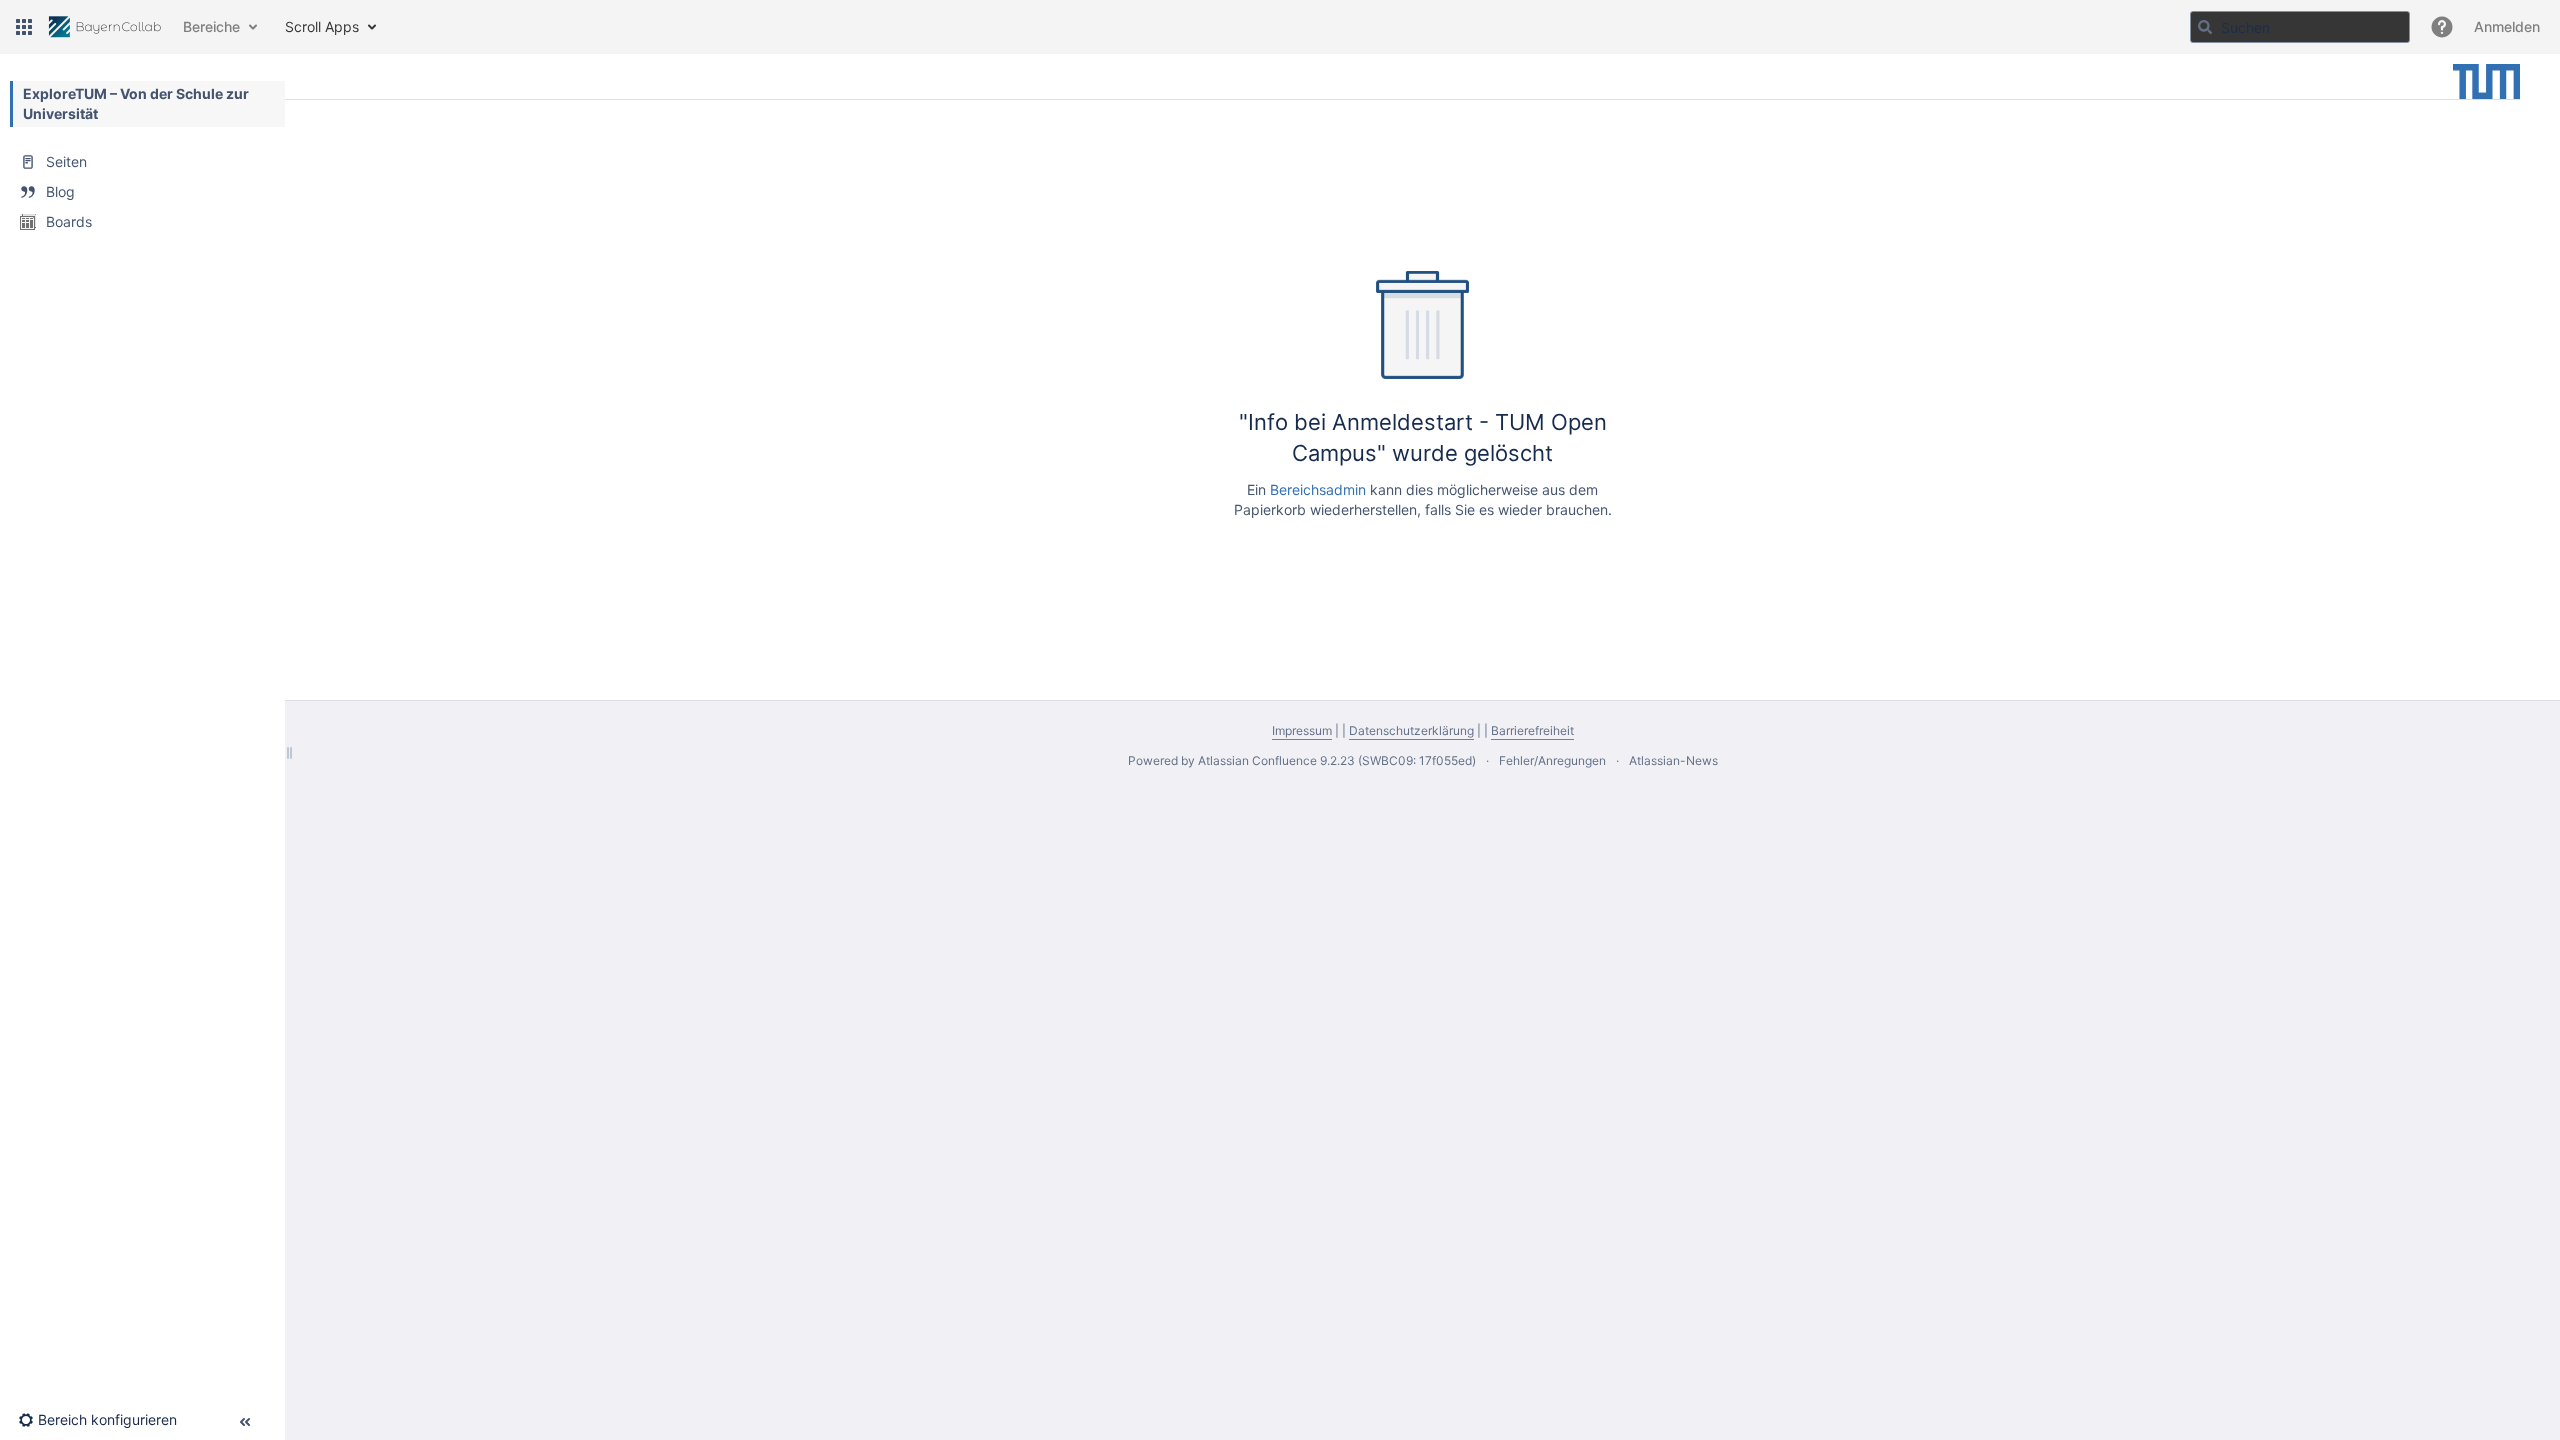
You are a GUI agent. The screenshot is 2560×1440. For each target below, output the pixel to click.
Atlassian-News (1673, 760)
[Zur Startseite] (105, 27)
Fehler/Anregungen (1552, 760)
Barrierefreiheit (1532, 730)
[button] (24, 27)
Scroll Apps (322, 26)
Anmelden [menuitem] (2507, 26)
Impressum (1302, 730)
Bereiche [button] (211, 26)
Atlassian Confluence (1257, 760)
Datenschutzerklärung (1411, 730)
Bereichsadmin (1318, 489)
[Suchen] (2205, 27)
